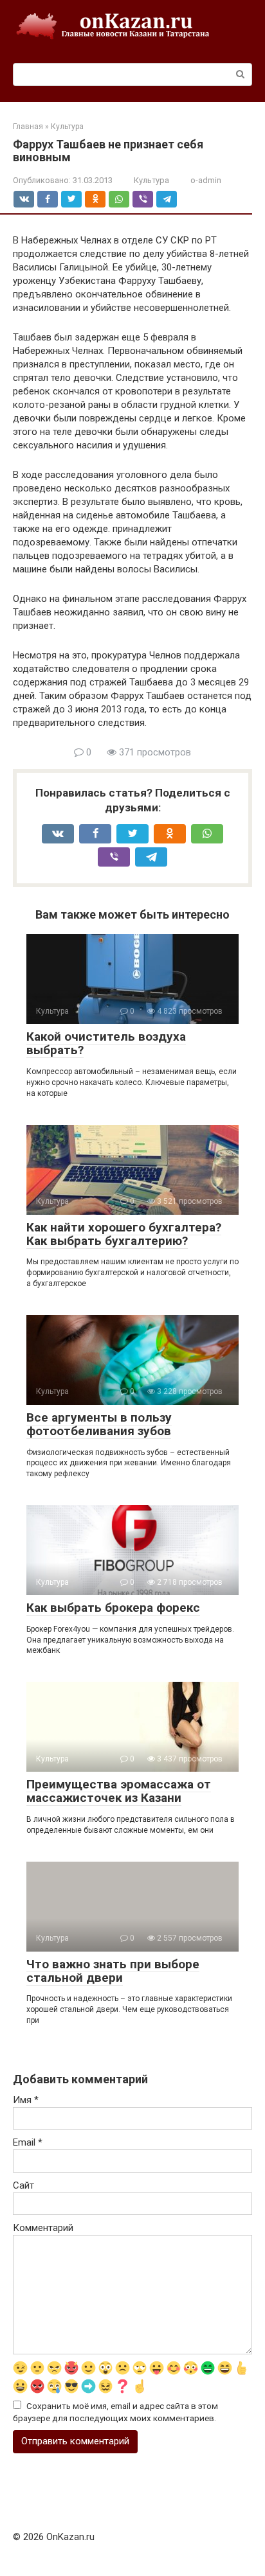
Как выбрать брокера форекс (113, 1608)
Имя (26, 2100)
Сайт (23, 2185)
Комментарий (43, 2228)
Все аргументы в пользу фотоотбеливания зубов (99, 1424)
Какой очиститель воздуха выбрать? (106, 1043)
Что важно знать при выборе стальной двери (113, 1971)
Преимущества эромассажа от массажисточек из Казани (119, 1791)
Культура (151, 180)
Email (28, 2142)
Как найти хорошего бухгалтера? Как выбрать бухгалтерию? (124, 1234)
